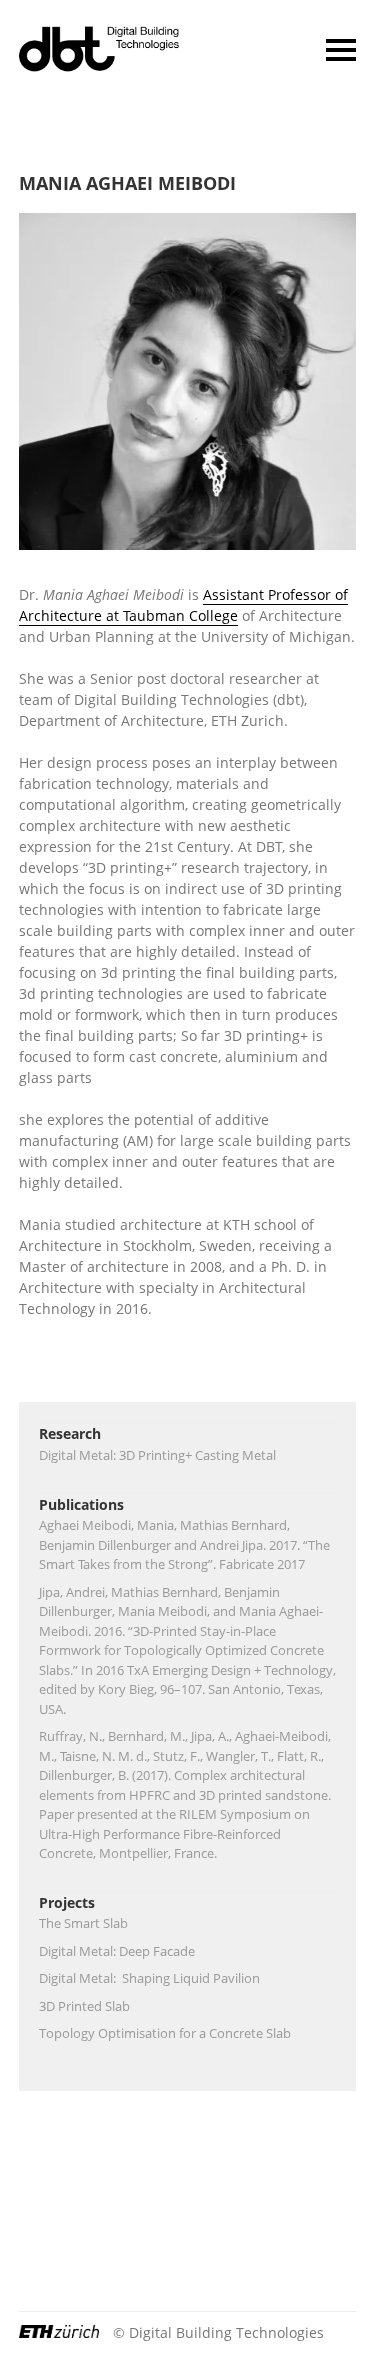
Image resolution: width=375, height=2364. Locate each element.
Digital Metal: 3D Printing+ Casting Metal (157, 1455)
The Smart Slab (83, 1923)
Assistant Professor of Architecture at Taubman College (183, 605)
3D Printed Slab (84, 2006)
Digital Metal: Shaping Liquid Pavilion (149, 1978)
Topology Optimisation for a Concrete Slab (165, 2033)
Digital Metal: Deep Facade (117, 1951)
